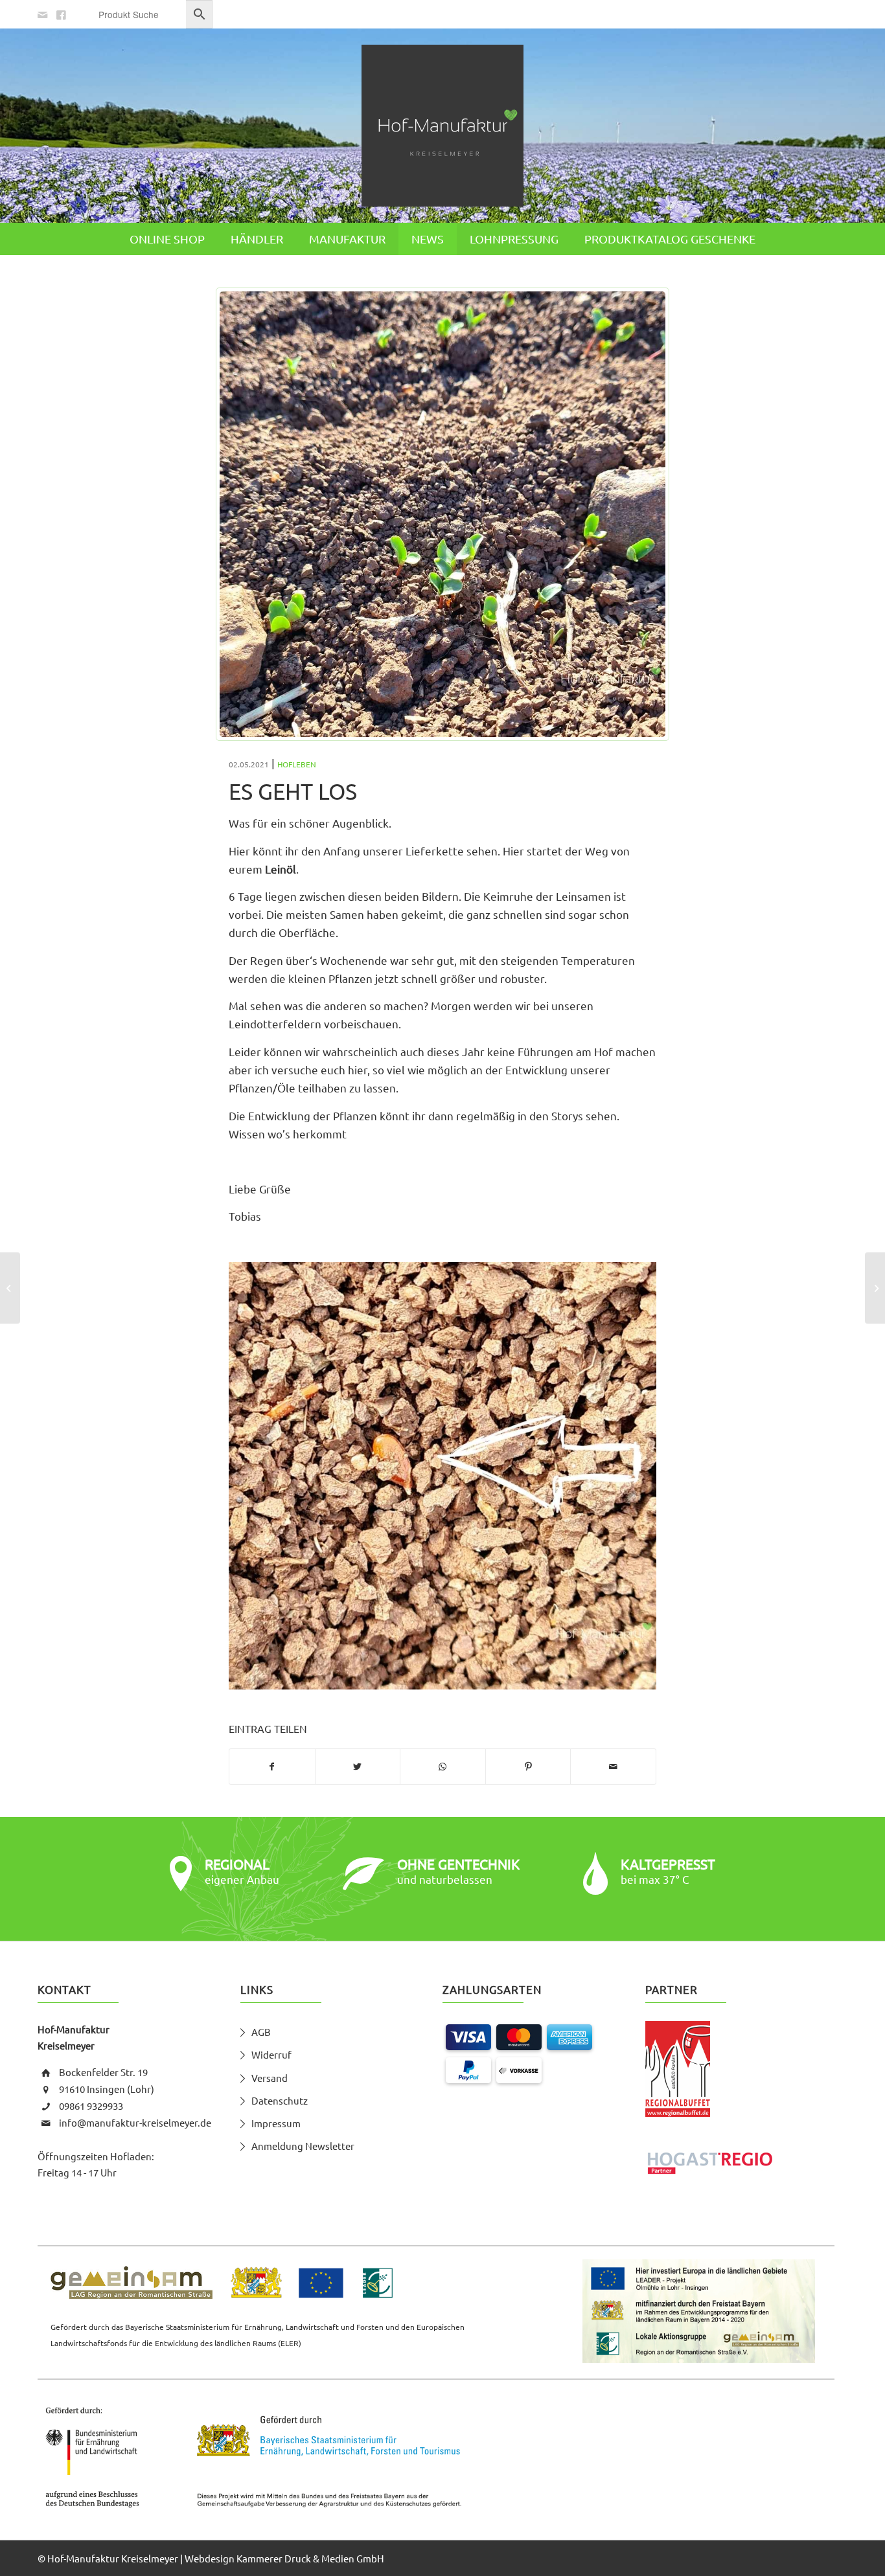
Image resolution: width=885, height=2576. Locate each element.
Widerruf (271, 2054)
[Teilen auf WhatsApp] (443, 1767)
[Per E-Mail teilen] (613, 1767)
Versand (270, 2078)
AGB (261, 2032)
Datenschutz (280, 2100)
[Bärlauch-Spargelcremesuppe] (10, 1288)
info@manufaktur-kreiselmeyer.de (135, 2122)
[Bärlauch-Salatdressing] (875, 1288)
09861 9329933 (91, 2106)
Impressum (276, 2123)
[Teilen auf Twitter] (358, 1767)
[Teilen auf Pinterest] (528, 1767)
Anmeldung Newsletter (303, 2146)
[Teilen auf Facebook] (272, 1767)
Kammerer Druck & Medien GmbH (310, 2558)
